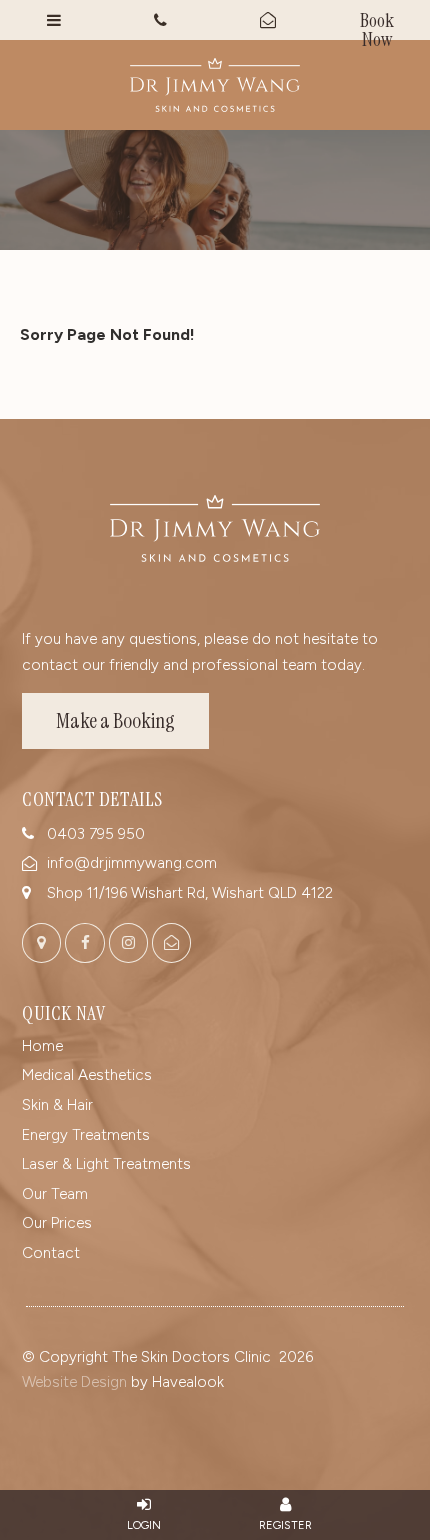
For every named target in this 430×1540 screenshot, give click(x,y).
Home (42, 1046)
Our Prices (57, 1223)
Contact (51, 1253)
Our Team (55, 1194)
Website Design (74, 1382)
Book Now (377, 24)
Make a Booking (115, 721)
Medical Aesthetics (87, 1075)
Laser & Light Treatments (106, 1164)
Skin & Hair (57, 1105)
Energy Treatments (86, 1135)
